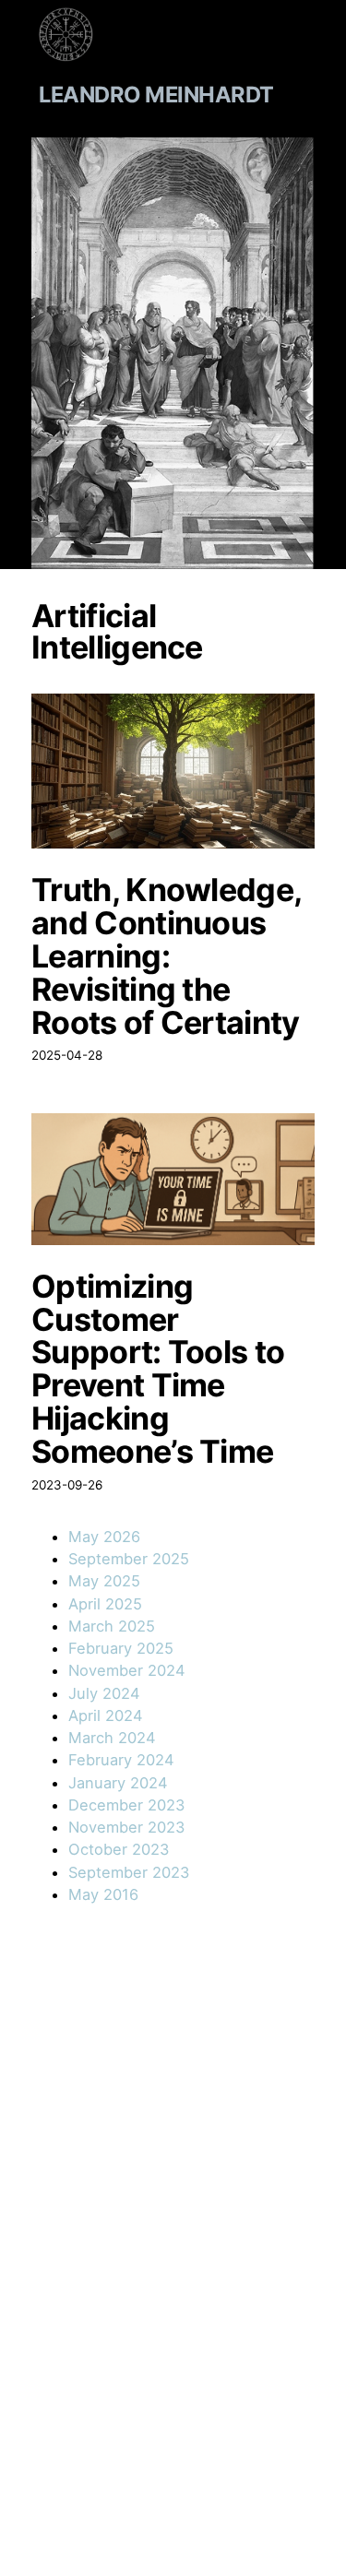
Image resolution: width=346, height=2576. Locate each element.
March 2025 (112, 1626)
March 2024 (112, 1738)
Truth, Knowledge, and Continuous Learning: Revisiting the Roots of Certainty (166, 956)
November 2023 (126, 1827)
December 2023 (126, 1805)
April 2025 (105, 1604)
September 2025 (129, 1559)
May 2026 (104, 1537)
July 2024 (104, 1693)
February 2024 (121, 1760)
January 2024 (118, 1783)
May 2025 (104, 1581)
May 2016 (103, 1894)
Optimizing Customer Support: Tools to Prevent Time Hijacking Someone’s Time (158, 1369)
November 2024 (127, 1670)
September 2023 (129, 1872)
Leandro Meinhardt (156, 95)
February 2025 (121, 1648)
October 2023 (119, 1849)
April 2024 (106, 1715)
